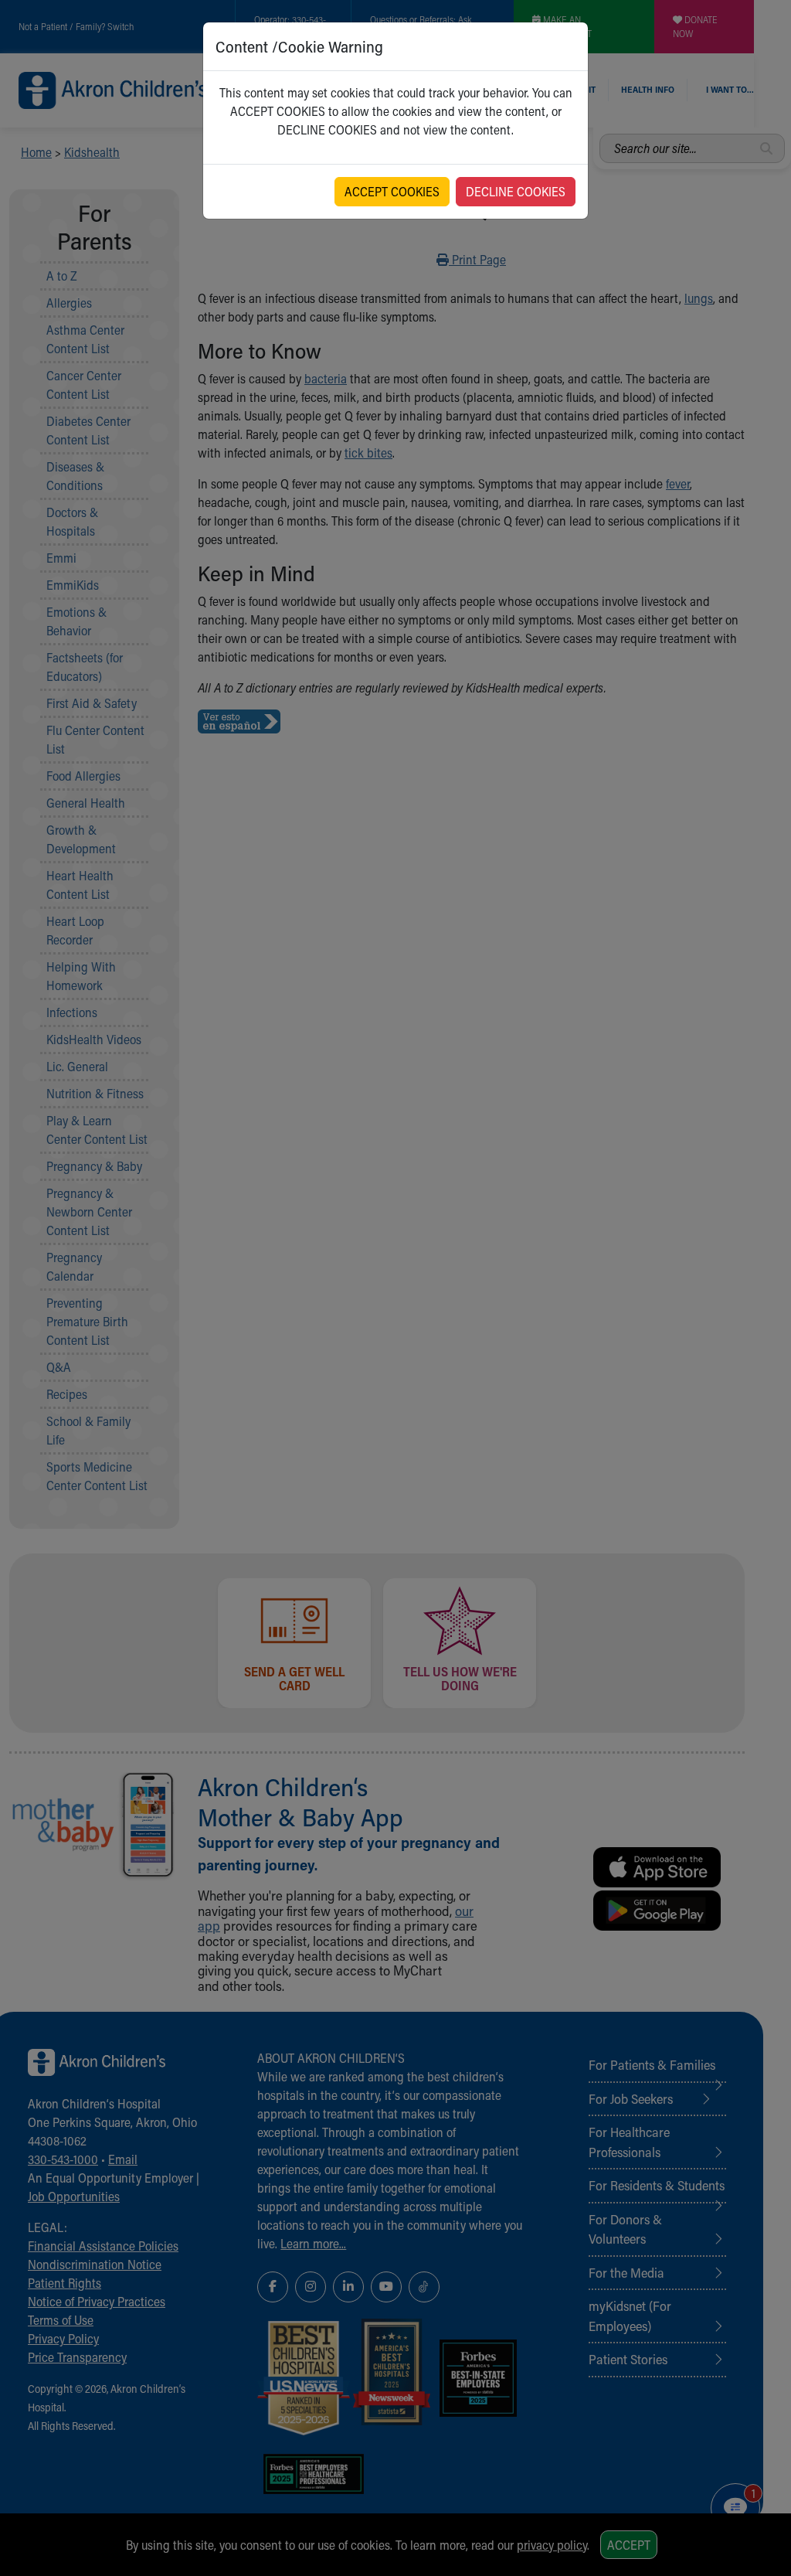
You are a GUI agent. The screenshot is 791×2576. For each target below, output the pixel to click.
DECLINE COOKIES (516, 191)
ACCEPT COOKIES (392, 191)
